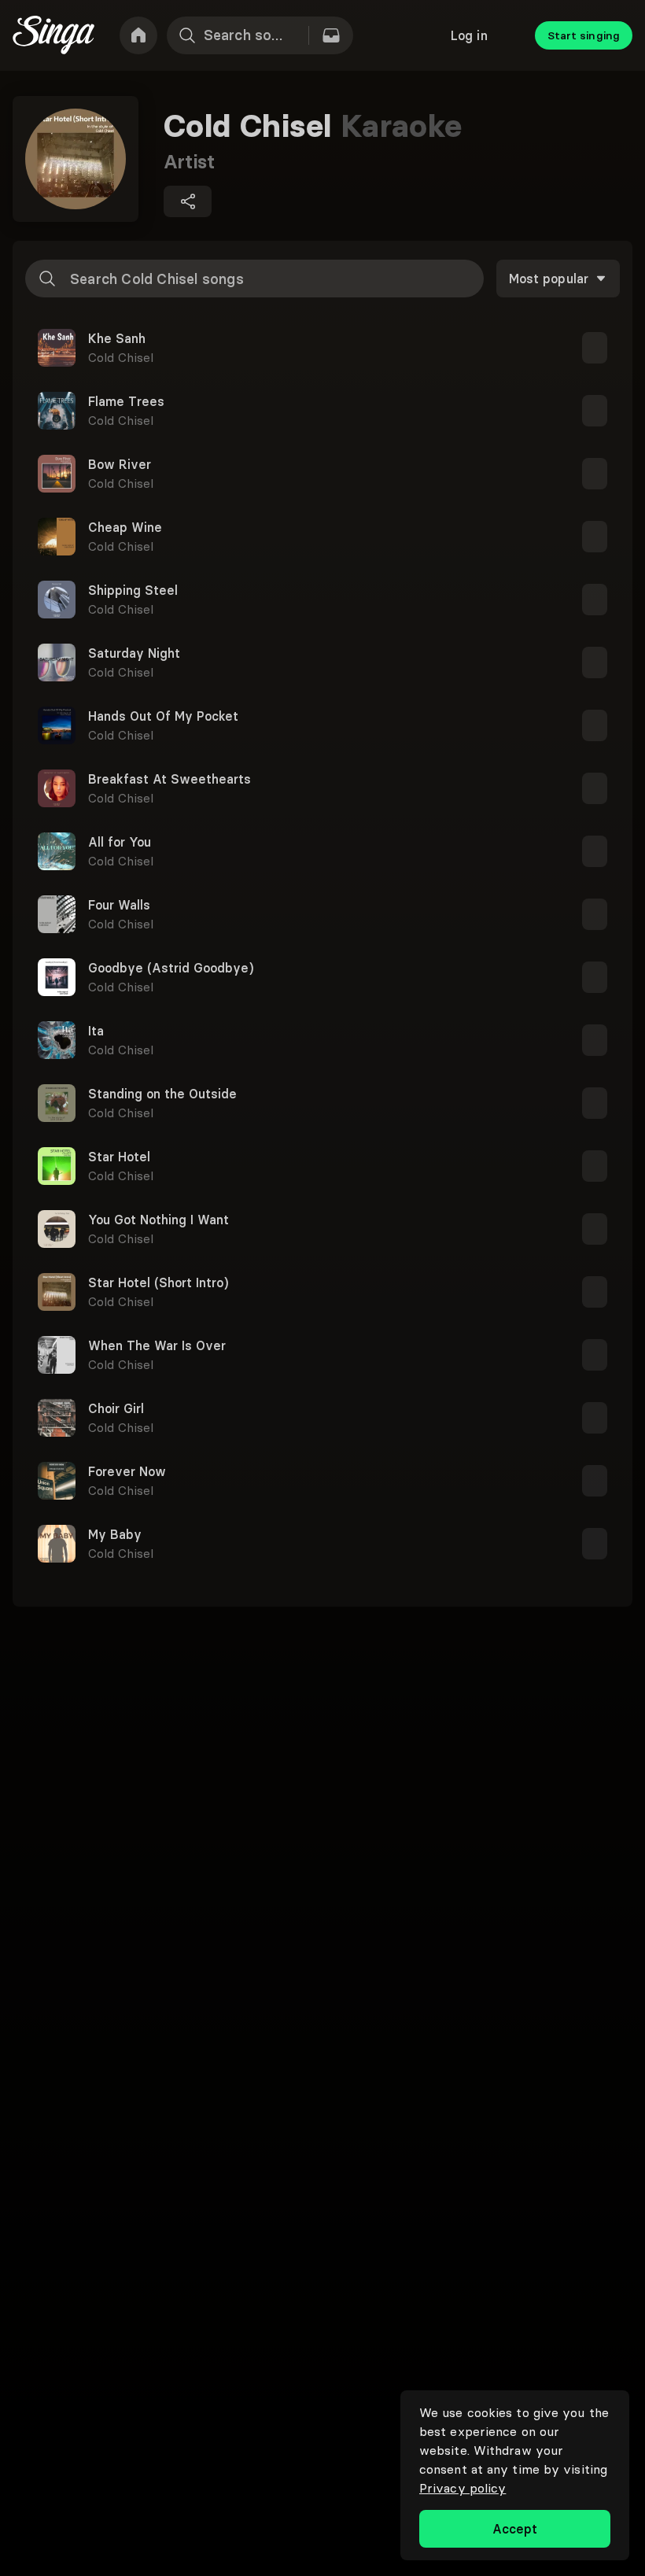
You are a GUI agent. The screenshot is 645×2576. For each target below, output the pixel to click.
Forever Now (127, 1471)
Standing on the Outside (162, 1094)
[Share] (188, 201)
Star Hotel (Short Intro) (158, 1282)
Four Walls (119, 905)
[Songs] (331, 35)
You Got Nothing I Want (158, 1220)
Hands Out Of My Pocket (163, 716)
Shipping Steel (133, 590)
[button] (322, 348)
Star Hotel (119, 1157)
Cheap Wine (125, 527)
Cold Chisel (121, 357)
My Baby (115, 1534)
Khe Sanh (117, 338)
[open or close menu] (595, 348)
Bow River (120, 464)
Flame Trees (126, 401)
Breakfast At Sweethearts (170, 779)
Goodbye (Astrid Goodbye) (171, 968)
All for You (120, 842)
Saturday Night (134, 653)
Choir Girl (116, 1408)
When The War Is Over (157, 1345)
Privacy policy (463, 2488)
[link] (138, 35)
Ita (96, 1031)
